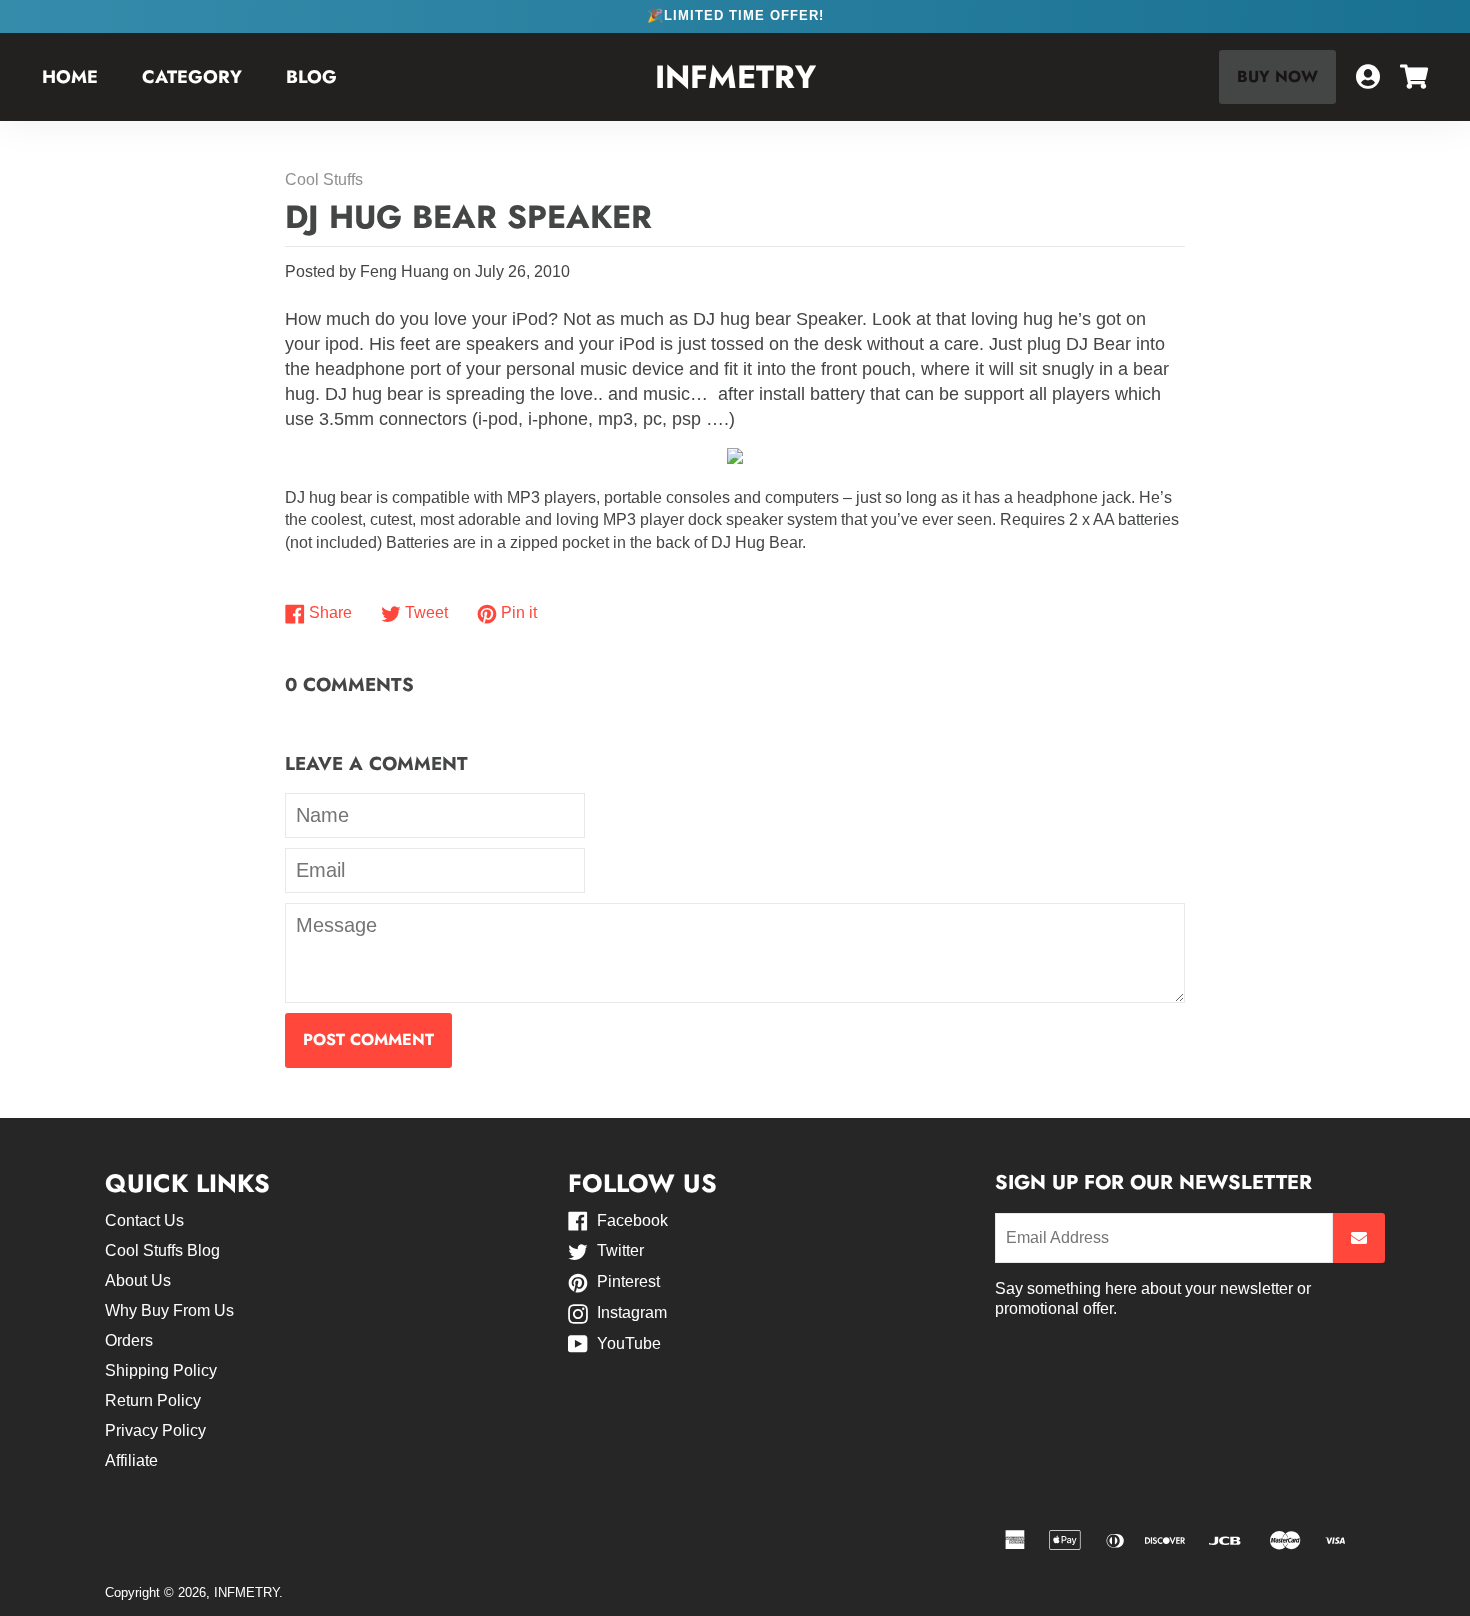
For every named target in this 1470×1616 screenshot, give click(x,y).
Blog (311, 77)
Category (192, 77)
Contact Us (144, 1220)
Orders (129, 1340)
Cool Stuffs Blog (162, 1250)
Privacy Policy (155, 1430)
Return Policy (153, 1400)
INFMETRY (735, 77)
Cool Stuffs (324, 179)
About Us (138, 1280)
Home (70, 77)
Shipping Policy (161, 1370)
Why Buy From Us (169, 1310)
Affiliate (131, 1460)
